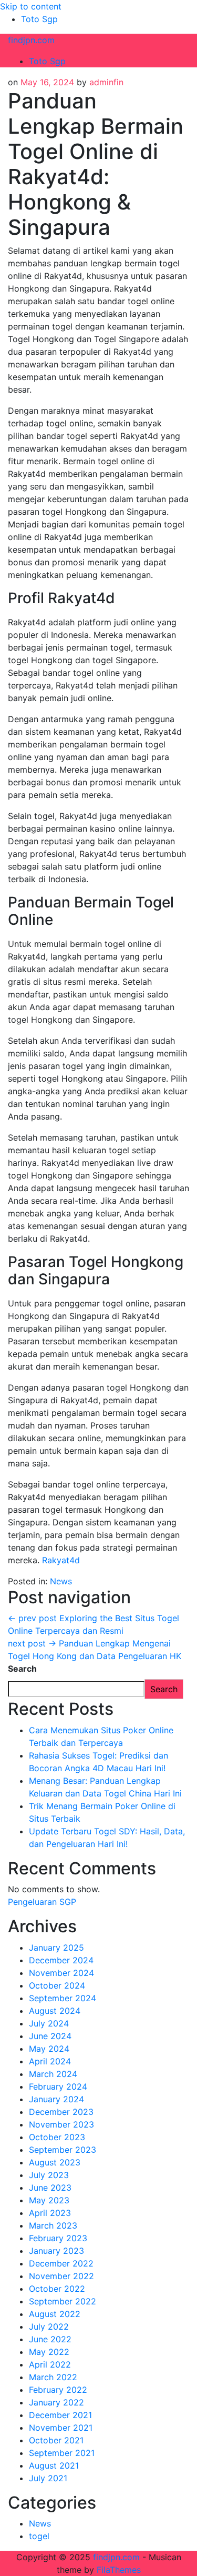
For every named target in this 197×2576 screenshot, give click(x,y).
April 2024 (50, 2061)
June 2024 (50, 2036)
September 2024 (63, 1998)
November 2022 (61, 2276)
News (61, 1581)
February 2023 (58, 2238)
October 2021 (56, 2440)
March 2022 (53, 2377)
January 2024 (56, 2099)
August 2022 (55, 2314)
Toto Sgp (39, 19)
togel (39, 2536)
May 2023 (49, 2200)
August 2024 (55, 2011)
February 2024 (58, 2086)
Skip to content (31, 6)
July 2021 (48, 2478)
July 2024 (49, 2023)
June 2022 (50, 2339)
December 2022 (61, 2263)
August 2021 (54, 2465)
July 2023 (49, 2175)
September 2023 (63, 2150)
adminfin (106, 82)
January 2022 (56, 2402)
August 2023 (55, 2162)
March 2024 (53, 2074)
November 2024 (61, 1973)
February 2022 (58, 2390)
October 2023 (57, 2137)
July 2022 (49, 2327)
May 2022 (49, 2352)
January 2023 (56, 2251)
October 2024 (57, 1985)
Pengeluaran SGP (42, 1902)
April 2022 (50, 2364)
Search (22, 1669)
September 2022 (63, 2301)
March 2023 (53, 2225)
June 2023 (50, 2188)
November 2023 (61, 2124)
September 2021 (62, 2453)
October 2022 (57, 2289)
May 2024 (49, 2049)
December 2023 (61, 2112)
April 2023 (50, 2213)
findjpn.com (31, 40)
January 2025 (56, 1948)
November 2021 (61, 2428)
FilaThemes (119, 2570)
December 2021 (60, 2415)
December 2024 (61, 1960)
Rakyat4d (61, 1560)
